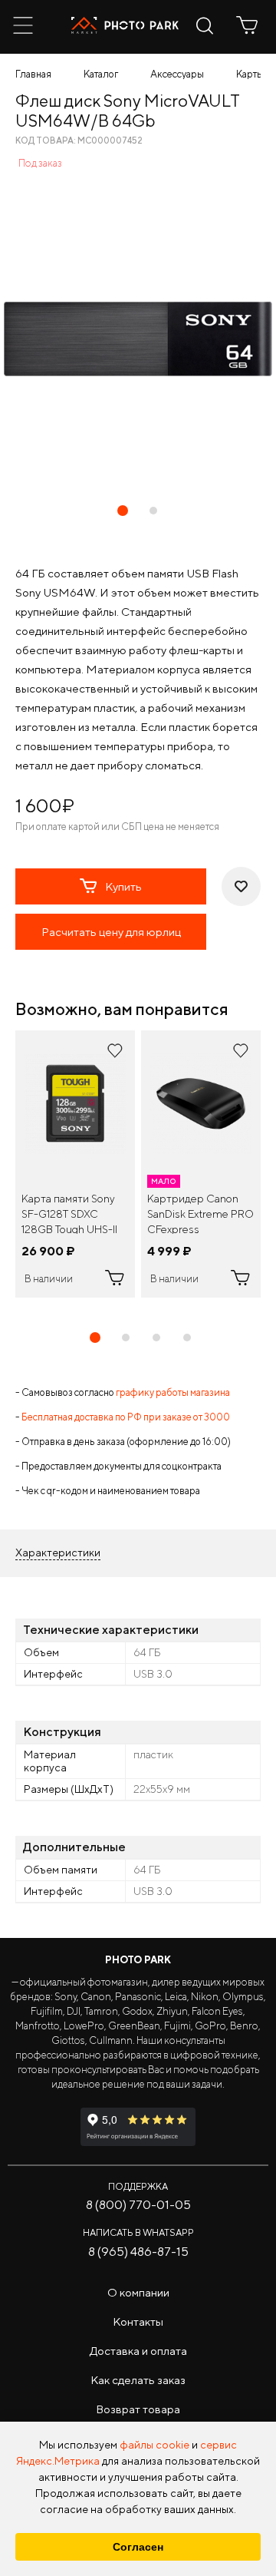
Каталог (101, 74)
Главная (33, 74)
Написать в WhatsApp (138, 2232)
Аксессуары (177, 74)
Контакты (138, 2321)
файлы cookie (154, 2445)
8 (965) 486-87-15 (138, 2252)
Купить (123, 886)
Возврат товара (138, 2409)
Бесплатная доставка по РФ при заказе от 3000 (126, 1417)
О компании (138, 2292)
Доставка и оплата (138, 2351)
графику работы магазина (173, 1392)
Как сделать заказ (138, 2380)
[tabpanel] (75, 1164)
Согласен (138, 2547)
